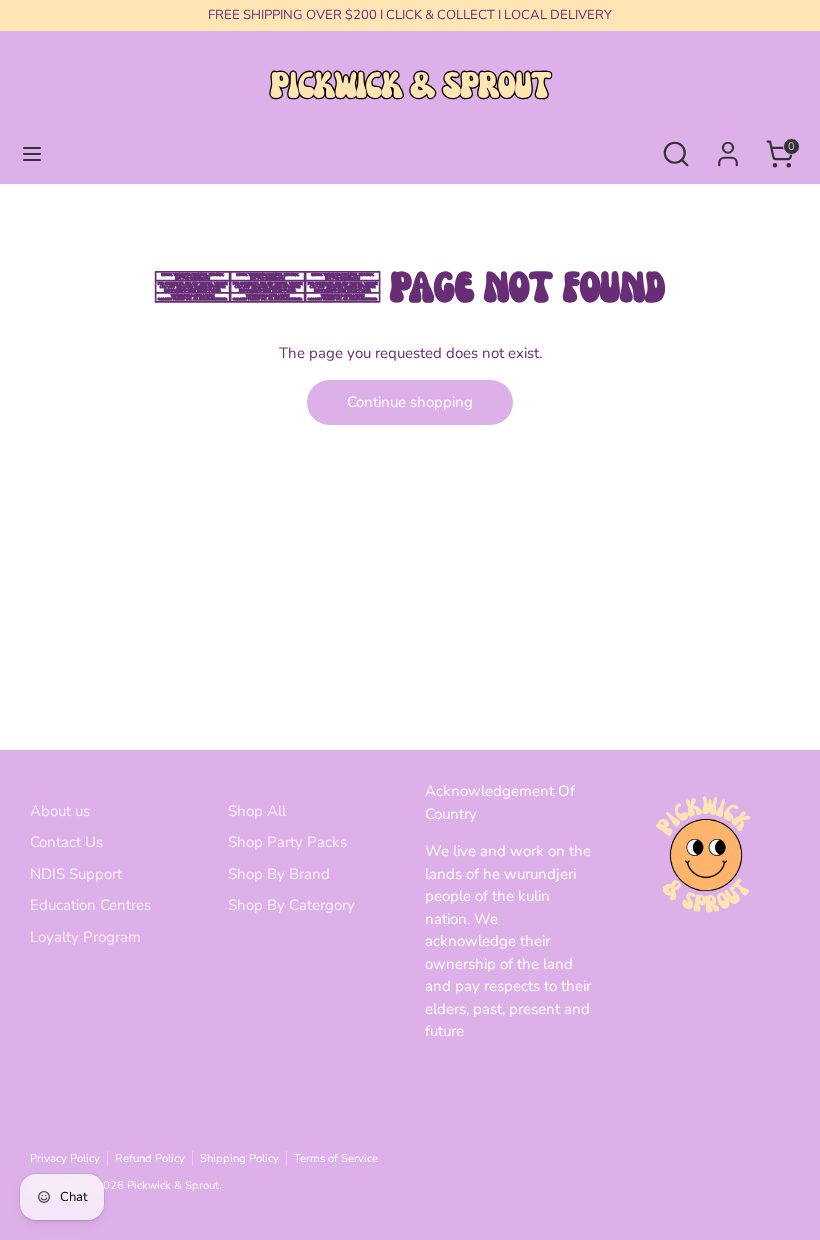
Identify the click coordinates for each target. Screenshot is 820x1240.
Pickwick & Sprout (173, 1185)
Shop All (257, 811)
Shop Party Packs (287, 842)
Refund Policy (150, 1158)
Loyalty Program (85, 937)
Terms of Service (336, 1158)
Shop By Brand (279, 874)
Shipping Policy (239, 1158)
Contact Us (66, 842)
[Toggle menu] (32, 154)
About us (60, 811)
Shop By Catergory (291, 905)
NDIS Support (76, 874)
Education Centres (90, 905)
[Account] (728, 145)
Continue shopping (410, 402)
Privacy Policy (65, 1158)
